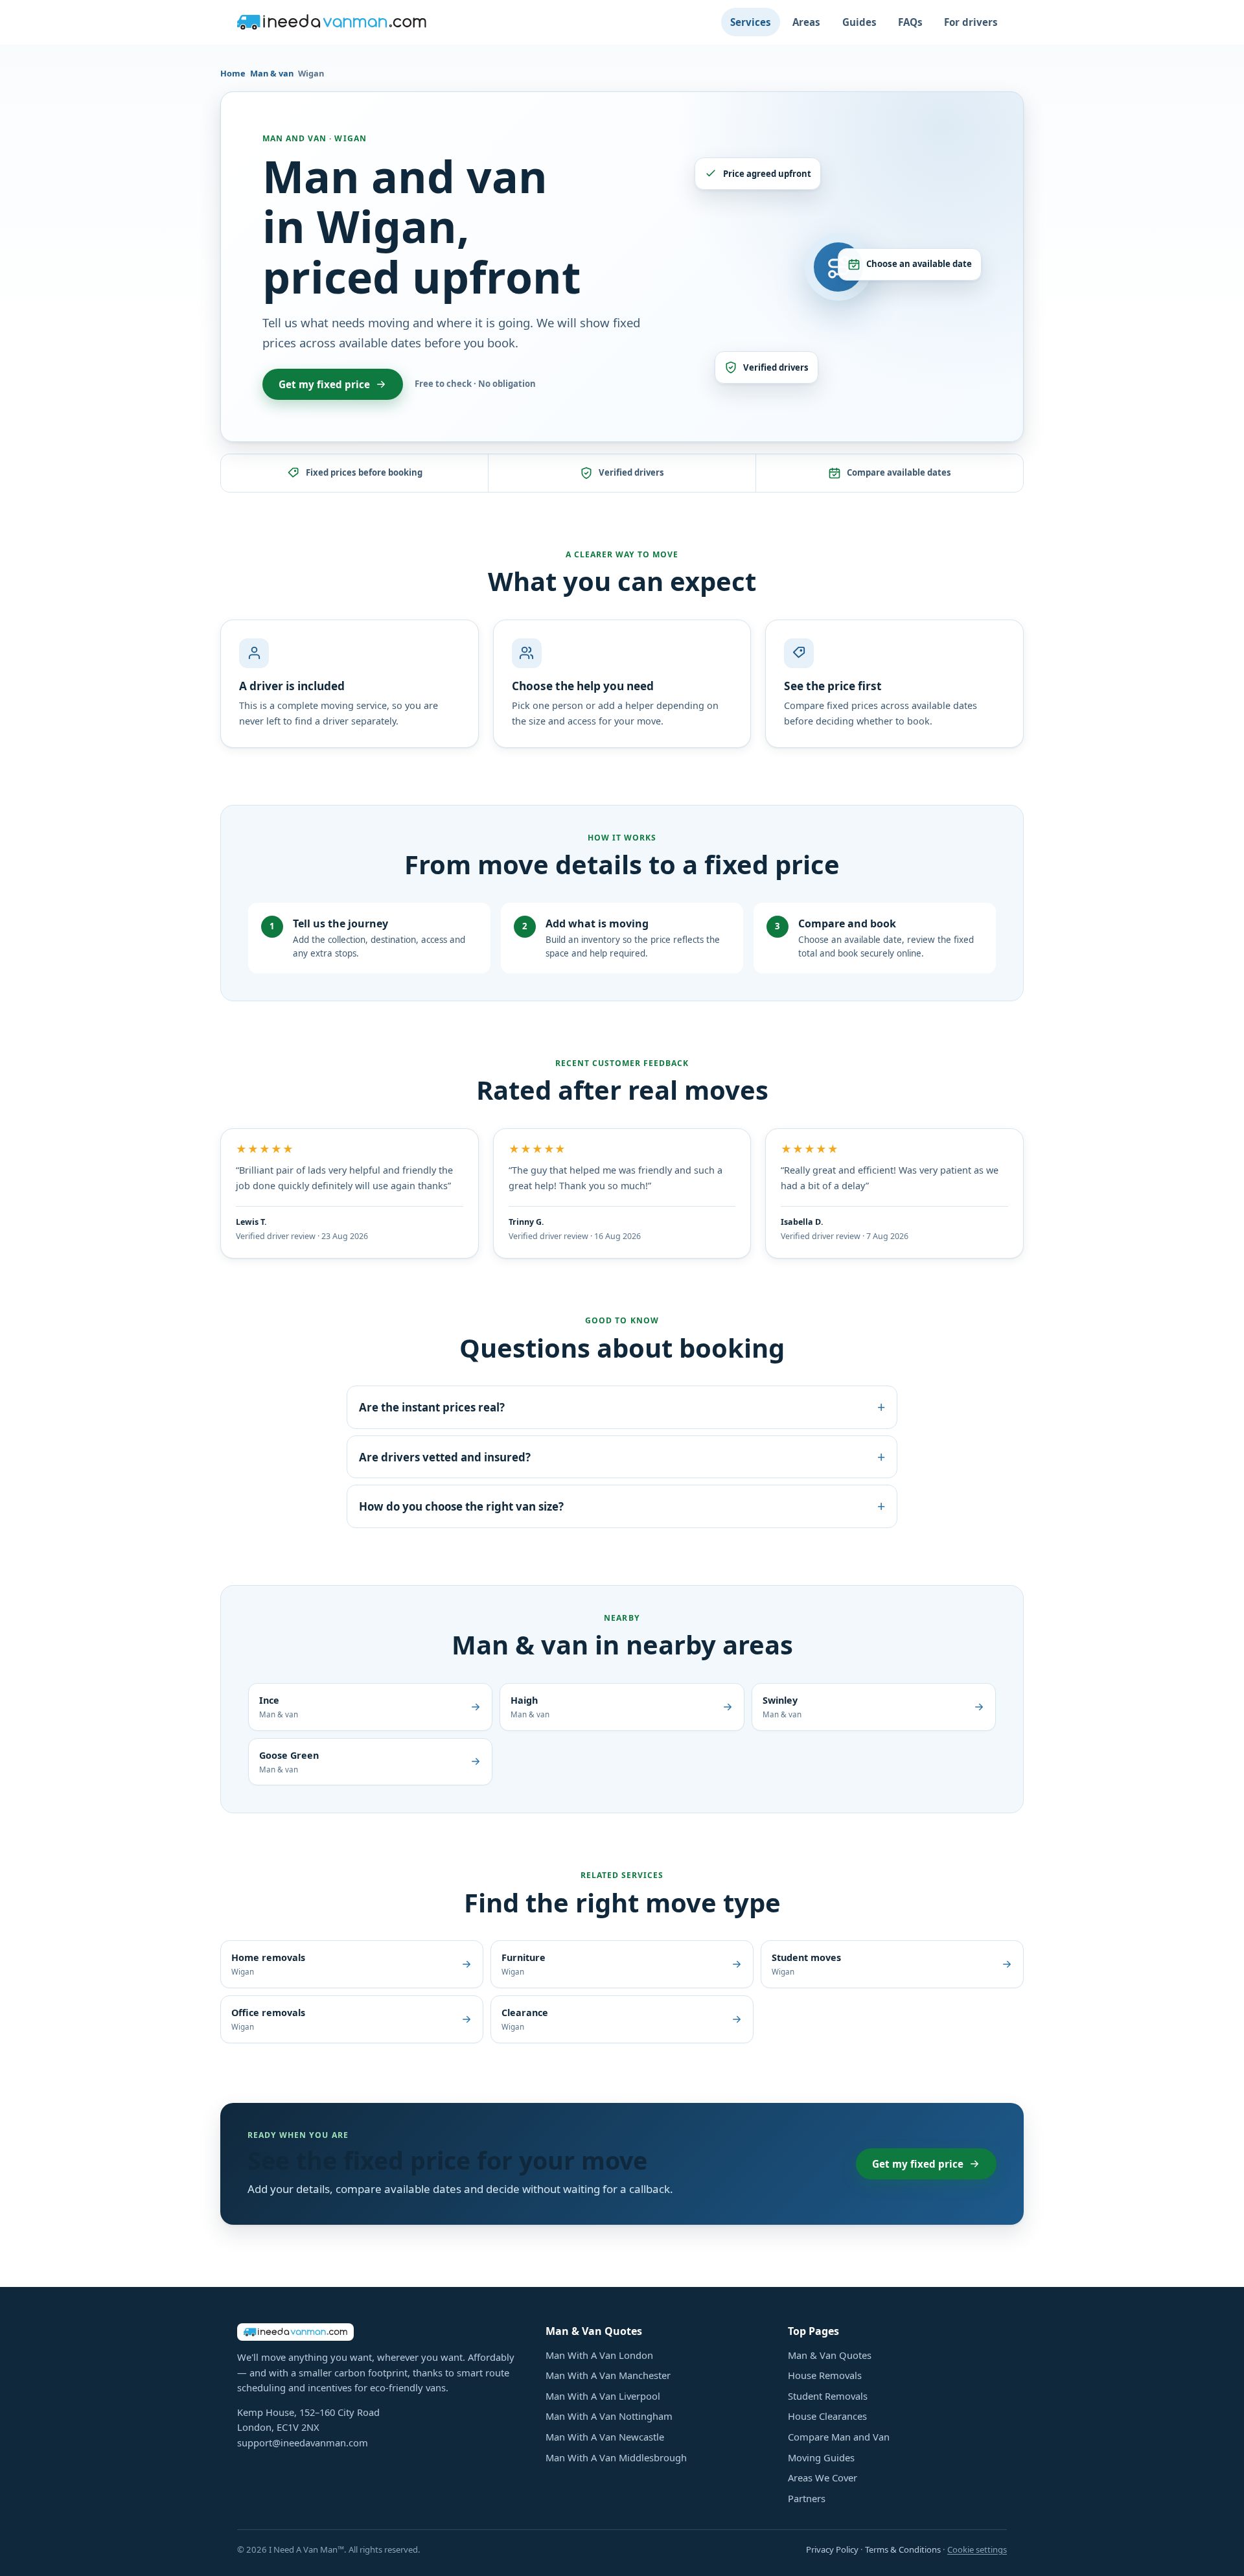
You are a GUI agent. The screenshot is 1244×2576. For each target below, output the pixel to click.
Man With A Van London (599, 2355)
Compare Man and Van (839, 2437)
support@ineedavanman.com (303, 2443)
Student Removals (828, 2396)
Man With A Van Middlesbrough (616, 2457)
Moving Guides (821, 2457)
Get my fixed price (324, 384)
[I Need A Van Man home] (332, 22)
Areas (806, 22)
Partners (807, 2498)
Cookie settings (977, 2549)
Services (751, 22)
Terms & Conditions (903, 2549)
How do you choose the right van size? (622, 1506)
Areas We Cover (823, 2477)
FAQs (910, 22)
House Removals (825, 2375)
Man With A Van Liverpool (603, 2396)
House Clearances (827, 2416)
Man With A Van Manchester (608, 2375)
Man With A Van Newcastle (605, 2437)
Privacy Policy (832, 2549)
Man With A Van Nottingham (609, 2416)
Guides (859, 22)
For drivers (971, 22)
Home (233, 73)
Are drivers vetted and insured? (622, 1456)
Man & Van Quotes (830, 2355)
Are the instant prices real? (622, 1407)
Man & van (272, 73)
